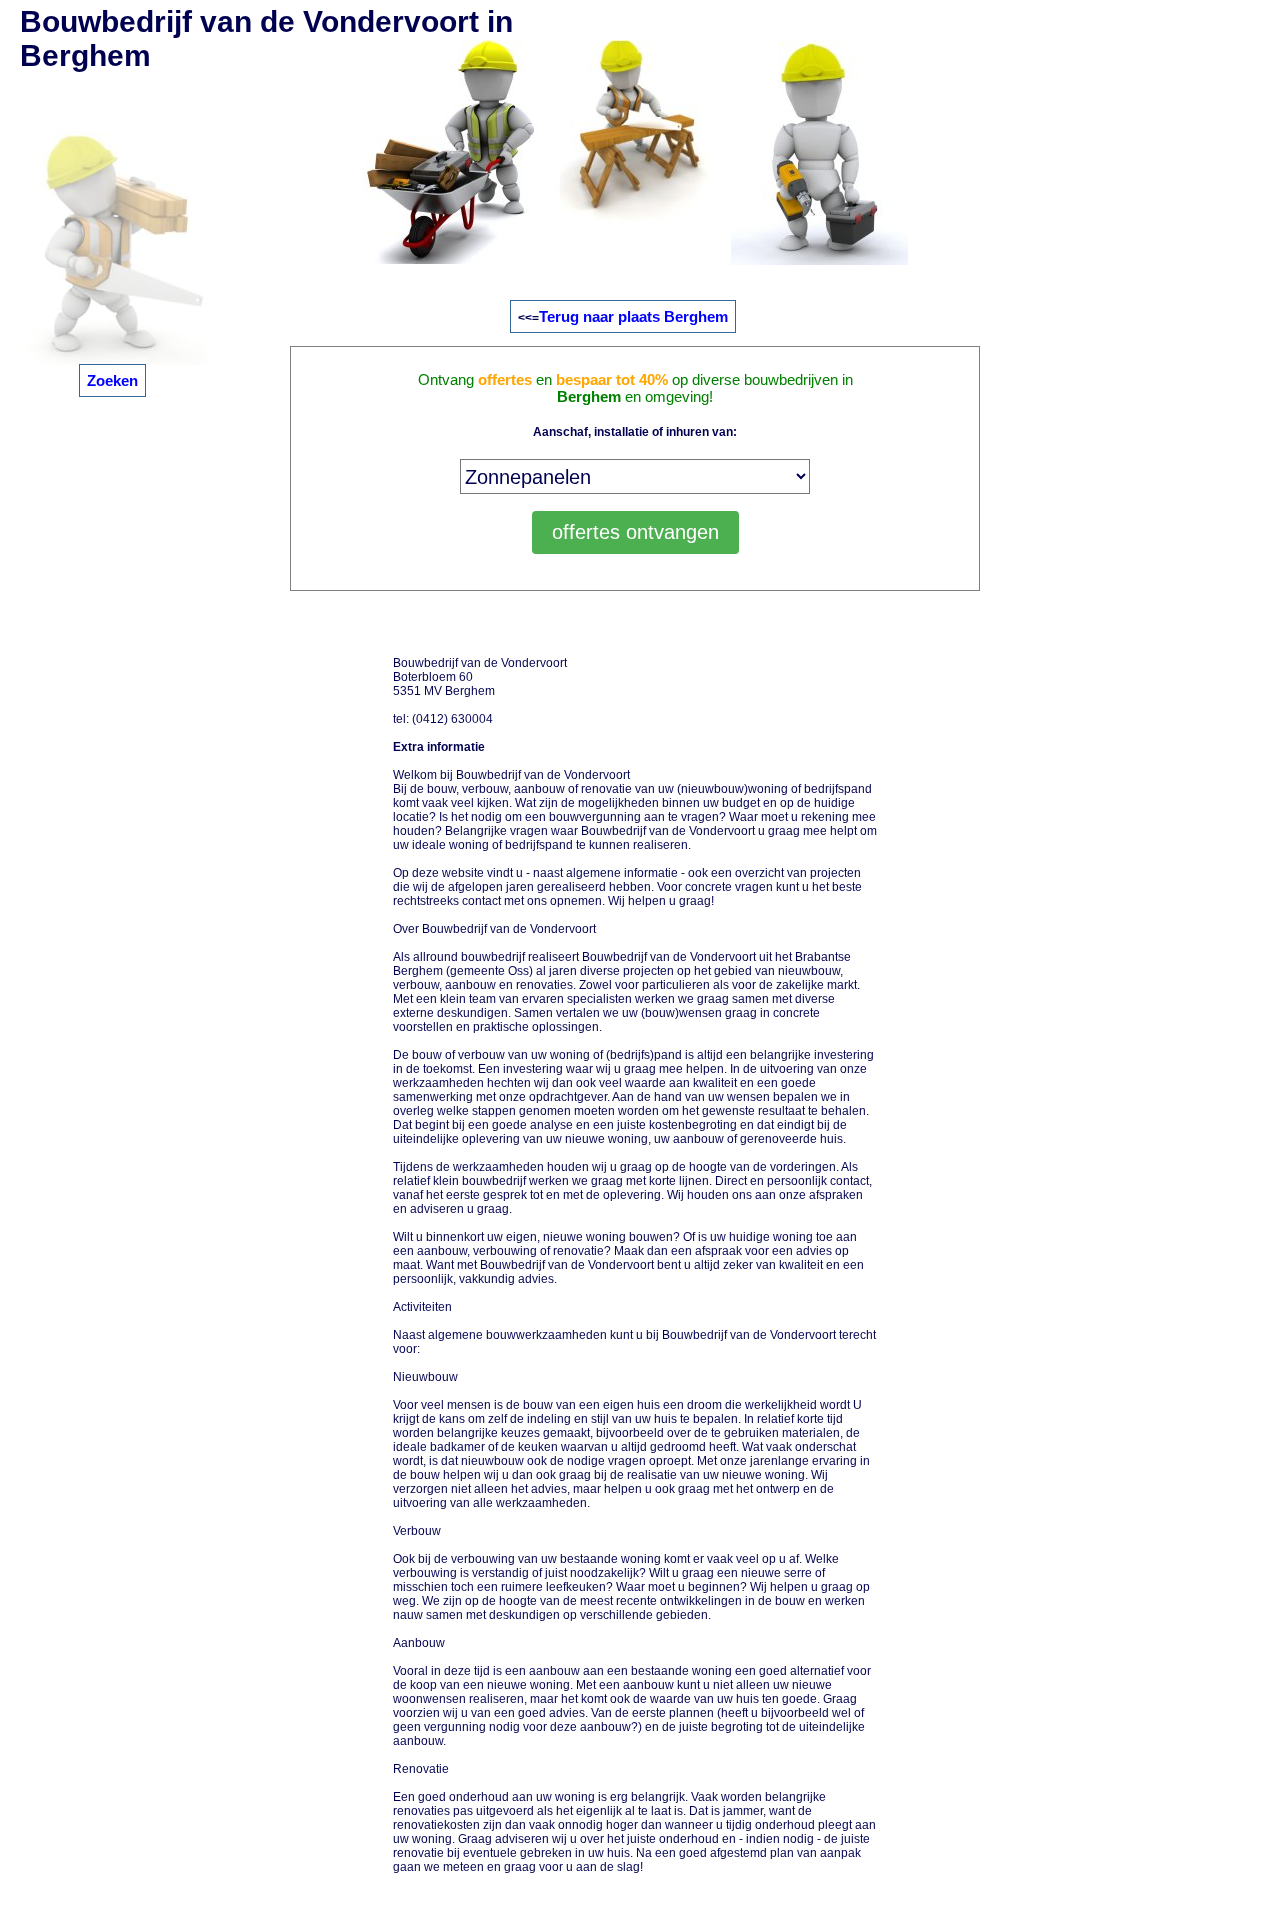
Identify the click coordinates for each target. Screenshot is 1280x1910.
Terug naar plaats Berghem (633, 316)
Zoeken (112, 380)
